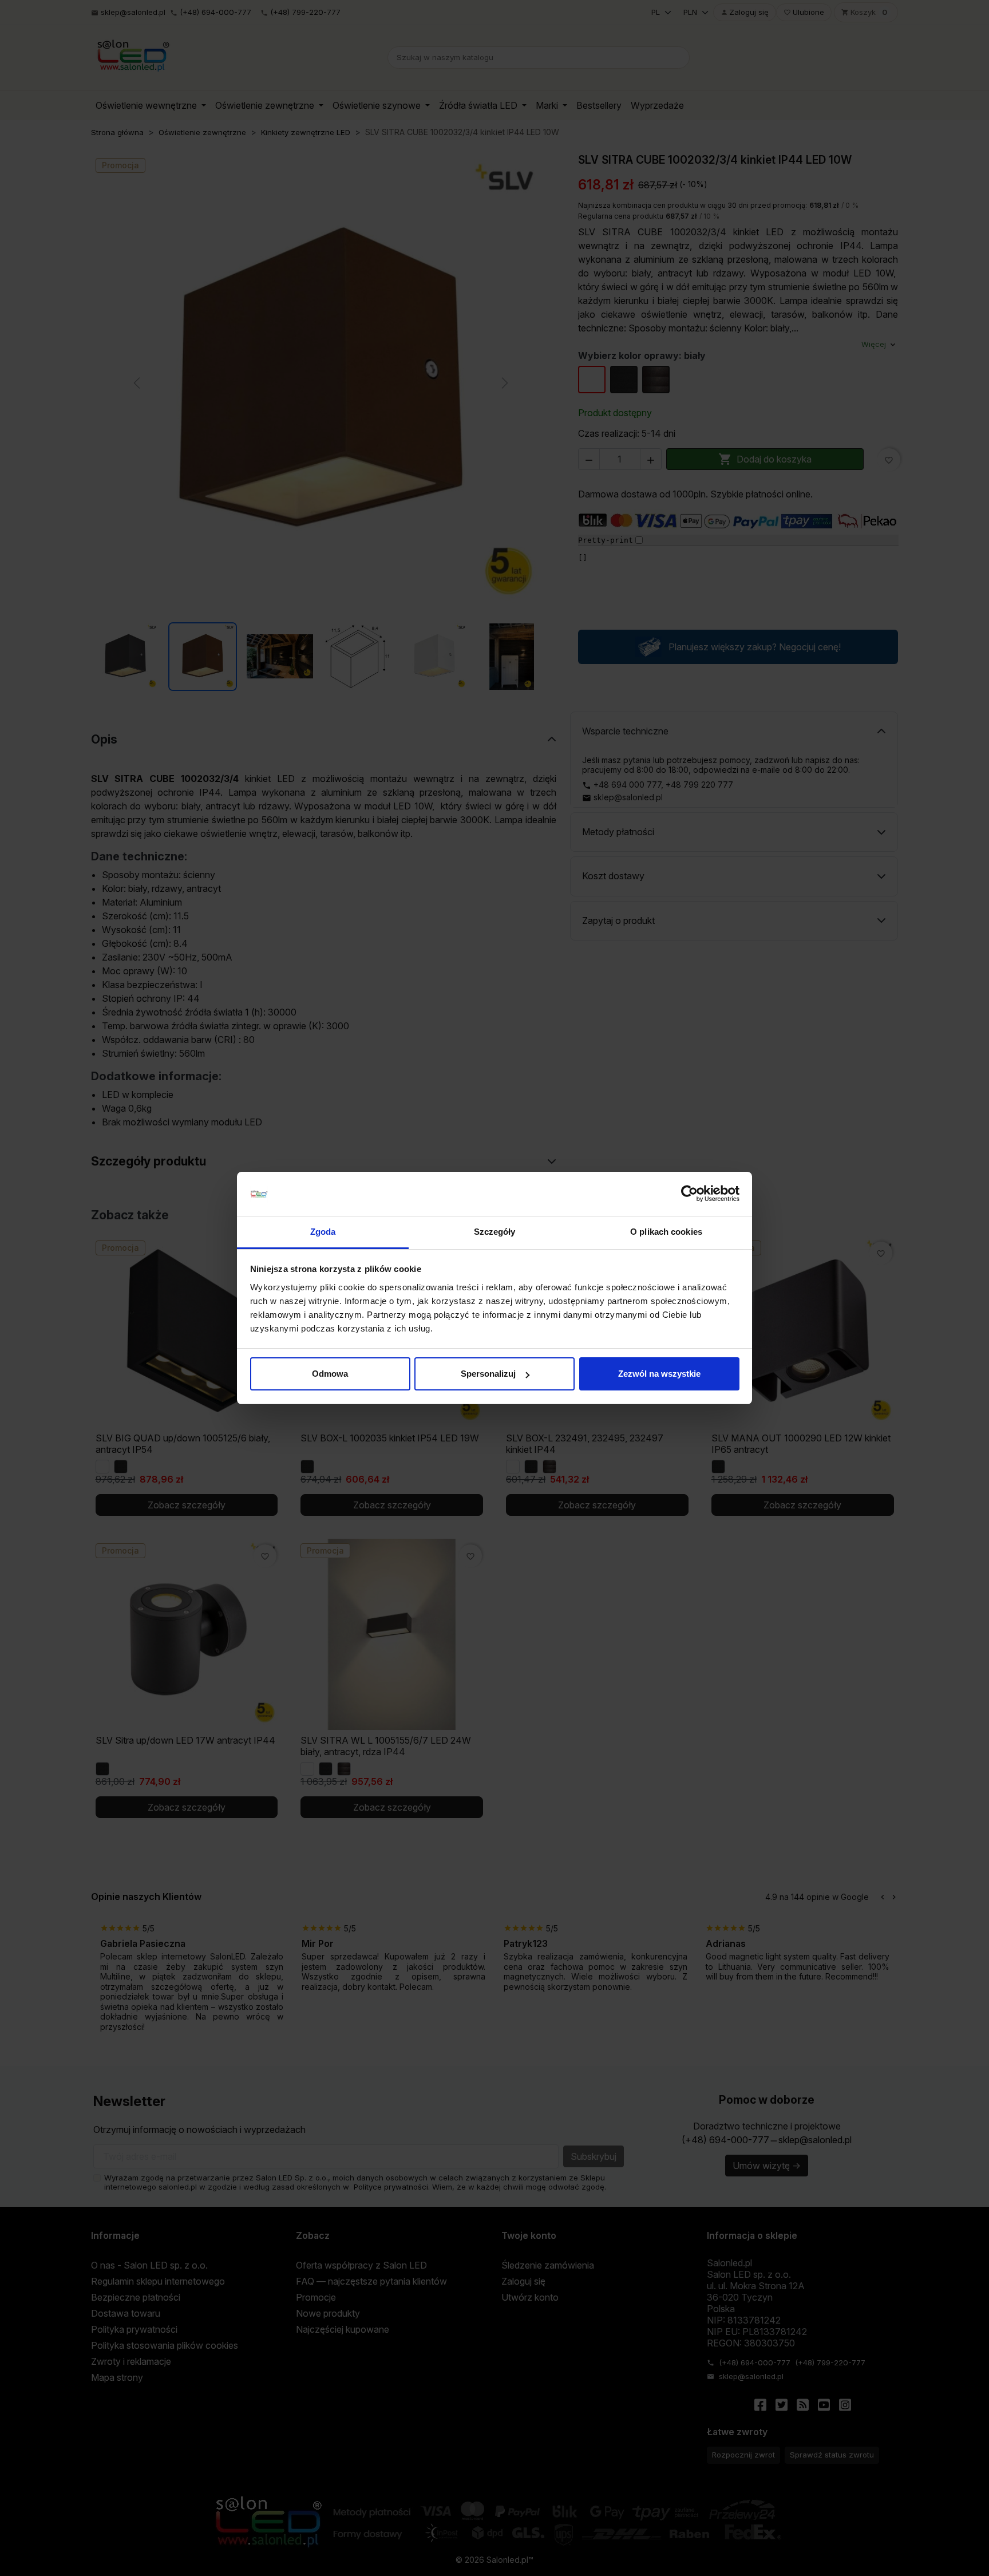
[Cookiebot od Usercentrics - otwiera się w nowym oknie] (689, 1194)
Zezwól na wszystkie (659, 1374)
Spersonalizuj (488, 1374)
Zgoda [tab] (323, 1232)
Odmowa (330, 1374)
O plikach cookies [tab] (666, 1232)
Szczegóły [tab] (495, 1232)
